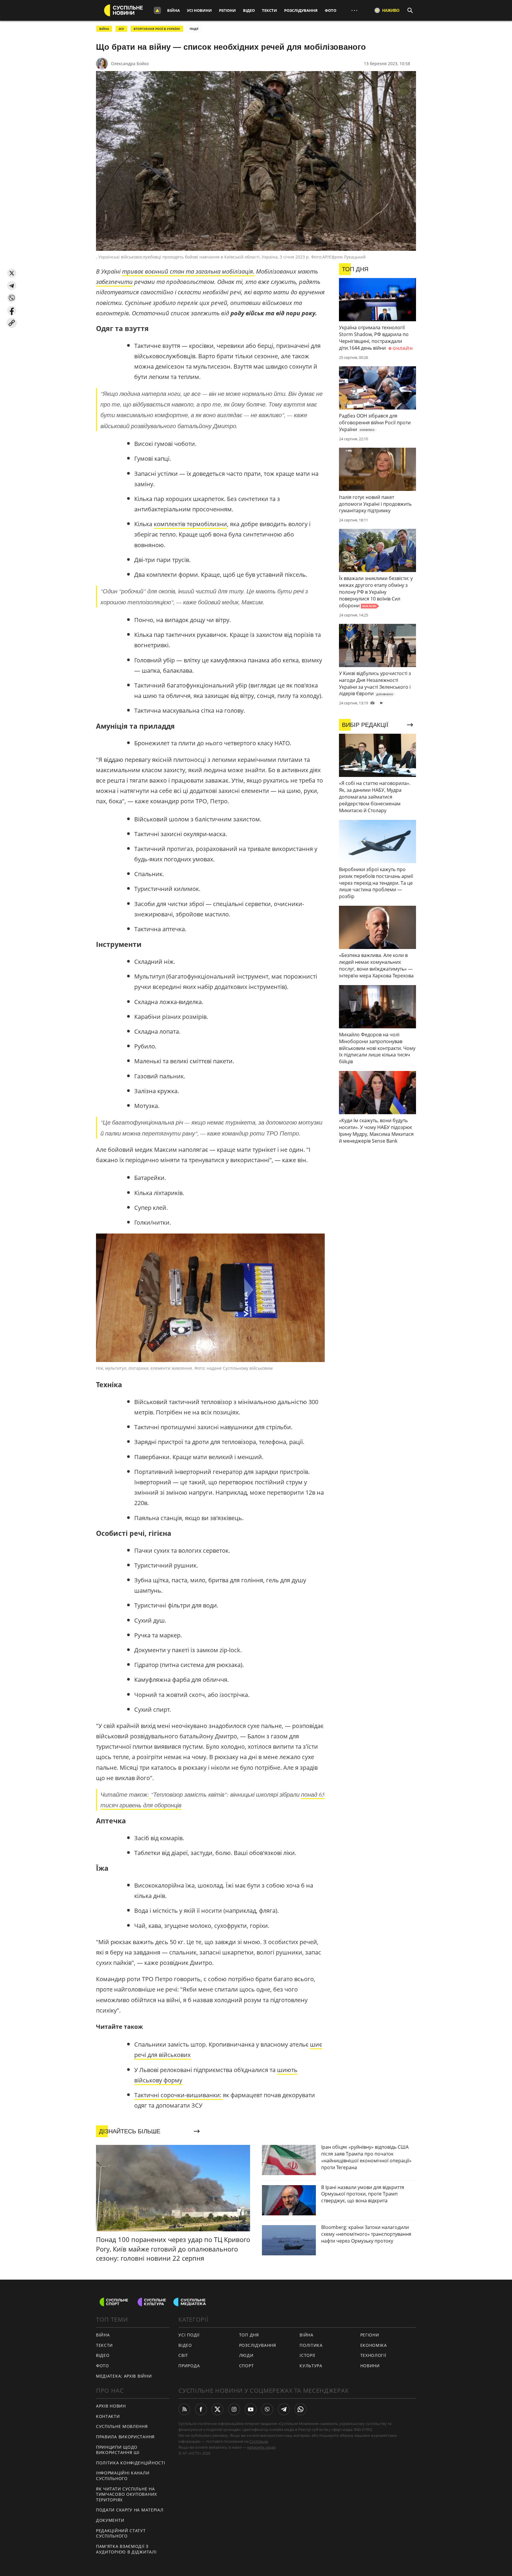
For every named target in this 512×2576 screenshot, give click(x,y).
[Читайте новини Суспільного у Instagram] (234, 2409)
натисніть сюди (261, 2447)
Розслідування (301, 10)
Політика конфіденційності (131, 2463)
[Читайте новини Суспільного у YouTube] (251, 2409)
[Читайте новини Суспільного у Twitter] (217, 2409)
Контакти (108, 2416)
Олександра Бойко (130, 64)
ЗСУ (121, 29)
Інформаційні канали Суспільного (123, 2476)
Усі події (189, 2335)
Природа (189, 2366)
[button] (12, 273)
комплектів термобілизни (190, 524)
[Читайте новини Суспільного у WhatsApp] (300, 2409)
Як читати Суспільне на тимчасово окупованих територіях (127, 2494)
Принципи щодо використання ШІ (118, 2450)
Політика (311, 2345)
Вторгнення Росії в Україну (157, 29)
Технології (373, 2355)
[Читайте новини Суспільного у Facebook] (201, 2409)
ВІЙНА (104, 29)
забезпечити (114, 282)
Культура (311, 2366)
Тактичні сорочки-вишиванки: (179, 2095)
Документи (110, 2520)
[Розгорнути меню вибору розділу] (157, 10)
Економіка (374, 2345)
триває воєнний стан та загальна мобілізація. (188, 271)
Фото (331, 10)
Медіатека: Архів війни (124, 2376)
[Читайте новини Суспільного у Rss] (184, 2409)
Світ (183, 2355)
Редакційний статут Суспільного (121, 2533)
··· (354, 10)
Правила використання (125, 2437)
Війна (173, 10)
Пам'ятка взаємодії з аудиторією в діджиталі (126, 2549)
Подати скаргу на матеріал (130, 2510)
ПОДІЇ (194, 29)
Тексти (269, 10)
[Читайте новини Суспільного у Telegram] (284, 2409)
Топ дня (249, 2335)
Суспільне (259, 2441)
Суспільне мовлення (122, 2426)
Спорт (247, 2366)
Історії (307, 2355)
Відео (249, 10)
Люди (246, 2355)
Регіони (227, 10)
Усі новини (199, 10)
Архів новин (111, 2406)
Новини (370, 2366)
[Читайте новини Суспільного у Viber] (267, 2409)
